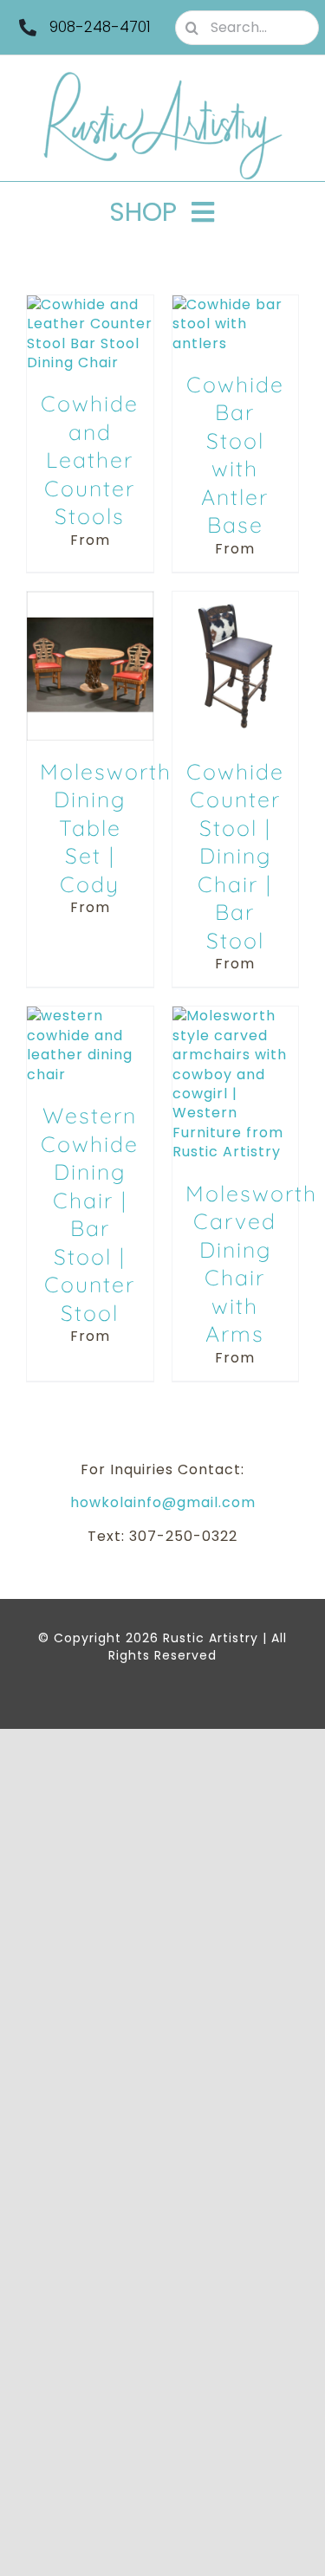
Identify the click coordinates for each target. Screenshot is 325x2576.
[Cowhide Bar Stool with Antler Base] (236, 304)
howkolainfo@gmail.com (163, 1502)
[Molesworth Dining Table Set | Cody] (90, 601)
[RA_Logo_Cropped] (163, 78)
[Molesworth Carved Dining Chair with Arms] (236, 1016)
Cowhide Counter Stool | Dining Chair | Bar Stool (235, 856)
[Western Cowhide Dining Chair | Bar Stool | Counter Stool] (90, 1016)
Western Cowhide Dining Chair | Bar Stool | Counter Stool (90, 1214)
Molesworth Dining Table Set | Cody (106, 828)
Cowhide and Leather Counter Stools (90, 460)
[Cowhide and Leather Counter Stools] (90, 304)
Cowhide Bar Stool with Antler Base (235, 455)
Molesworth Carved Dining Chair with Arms (251, 1264)
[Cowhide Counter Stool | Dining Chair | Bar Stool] (236, 601)
